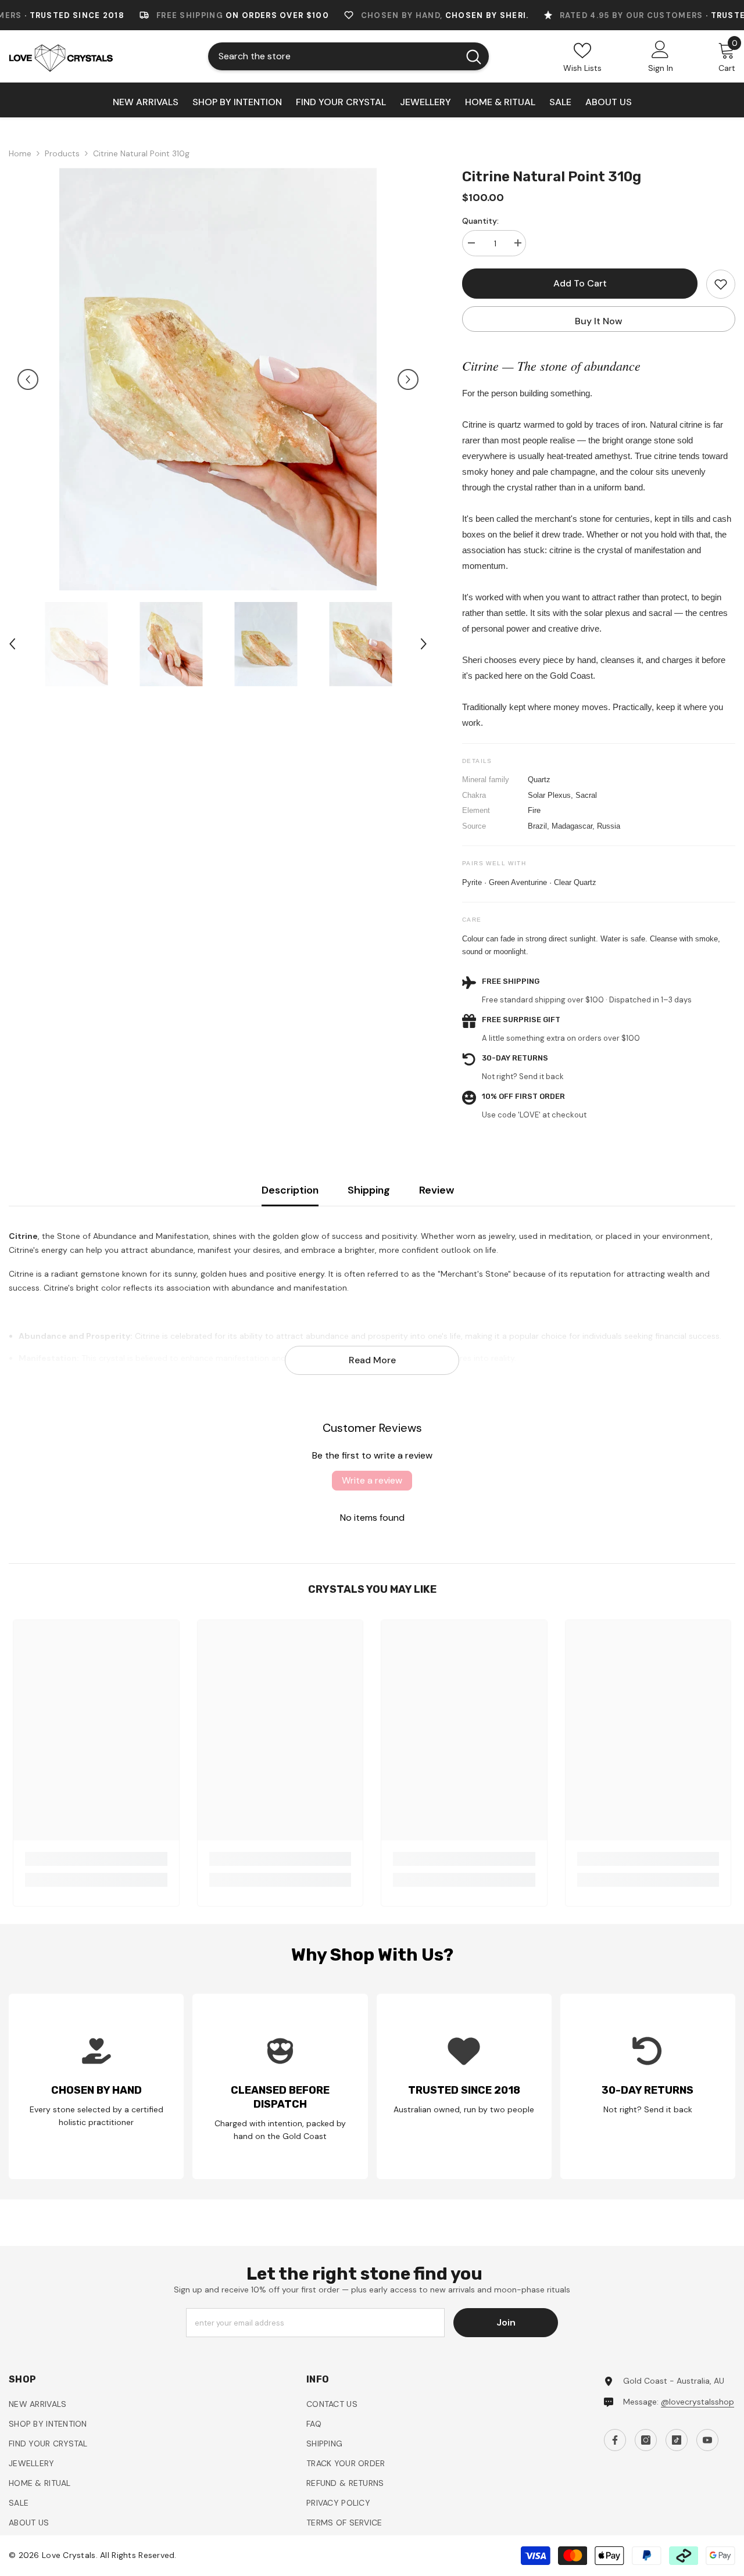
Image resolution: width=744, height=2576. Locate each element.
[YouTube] (530, 1409)
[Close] (629, 1152)
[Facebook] (456, 1409)
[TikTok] (505, 1409)
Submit (493, 1358)
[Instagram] (481, 1409)
